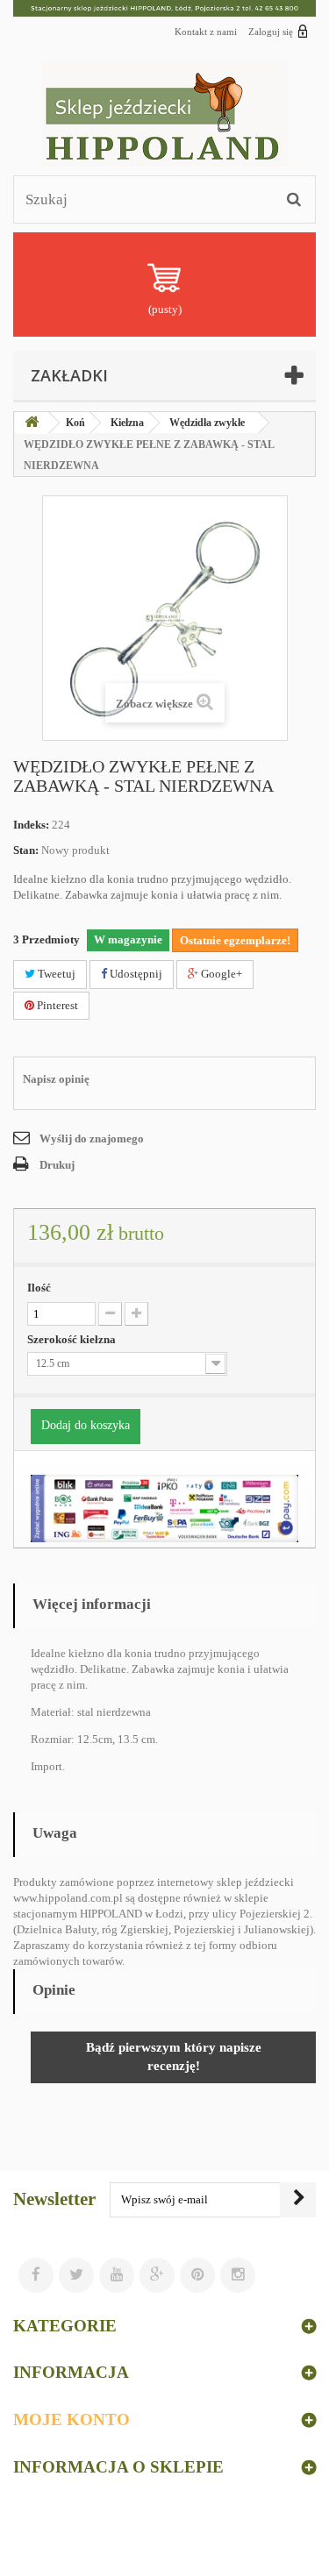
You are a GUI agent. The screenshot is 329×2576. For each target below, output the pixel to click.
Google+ (220, 974)
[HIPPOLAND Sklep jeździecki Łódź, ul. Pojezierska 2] (164, 8)
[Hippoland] (164, 114)
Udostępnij (135, 974)
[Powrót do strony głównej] (32, 423)
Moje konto (72, 2419)
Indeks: (31, 825)
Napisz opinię (56, 1079)
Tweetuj (55, 974)
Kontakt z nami (206, 32)
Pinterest (56, 1005)
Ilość (39, 1288)
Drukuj (57, 1165)
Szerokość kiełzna (73, 1339)
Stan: (26, 850)
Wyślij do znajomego (92, 1139)
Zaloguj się (271, 32)
